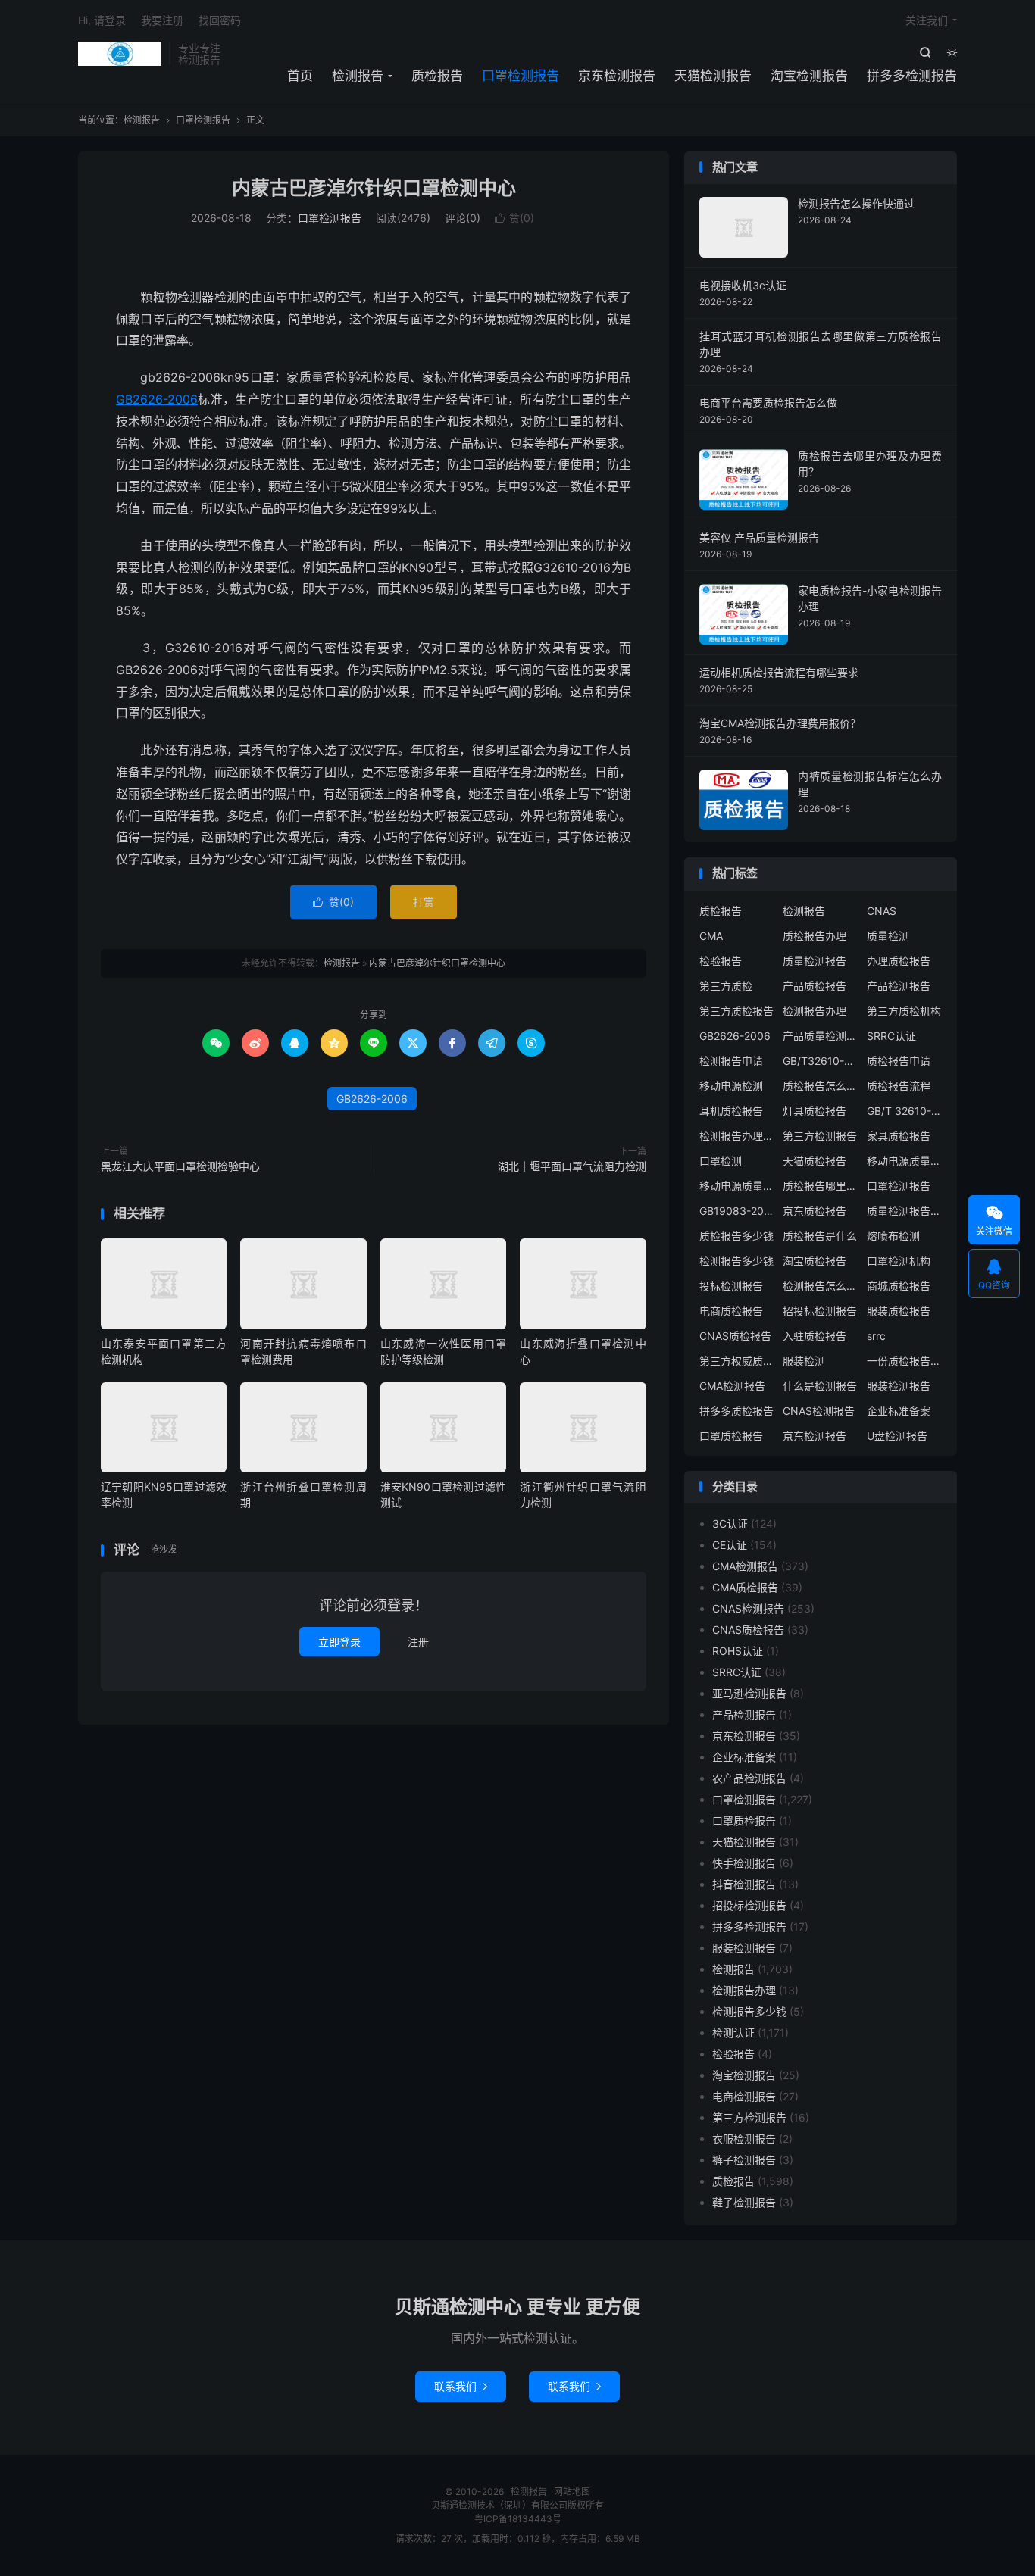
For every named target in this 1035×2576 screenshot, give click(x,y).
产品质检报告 (815, 986)
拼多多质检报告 (736, 1411)
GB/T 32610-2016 (905, 1111)
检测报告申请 (731, 1061)
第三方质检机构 (904, 1011)
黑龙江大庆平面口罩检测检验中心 (180, 1166)
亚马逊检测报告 (749, 1693)
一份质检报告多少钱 (905, 1361)
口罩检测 (721, 1161)
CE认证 (730, 1545)
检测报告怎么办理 (821, 1286)
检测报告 (120, 54)
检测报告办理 (815, 1011)
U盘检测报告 (897, 1436)
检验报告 (721, 961)
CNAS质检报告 (735, 1336)
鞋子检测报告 (744, 2202)
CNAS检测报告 (819, 1411)
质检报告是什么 (820, 1236)
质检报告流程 (899, 1086)
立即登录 (339, 1642)
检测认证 (733, 2033)
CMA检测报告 (732, 1386)
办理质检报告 (899, 961)
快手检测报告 (744, 1863)
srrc (876, 1336)
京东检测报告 (617, 76)
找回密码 (220, 20)
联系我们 (461, 2386)
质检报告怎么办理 (821, 1086)
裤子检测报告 (744, 2160)
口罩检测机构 (899, 1261)
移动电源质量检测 (737, 1186)
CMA (711, 936)
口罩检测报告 (521, 76)
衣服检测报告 (744, 2139)
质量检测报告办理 (905, 1211)
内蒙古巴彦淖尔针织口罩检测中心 (374, 188)
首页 (300, 76)
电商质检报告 (731, 1311)
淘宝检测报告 (809, 76)
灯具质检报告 (815, 1111)
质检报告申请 (899, 1061)
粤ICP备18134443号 (518, 2519)
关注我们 (927, 20)
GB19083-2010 (737, 1211)
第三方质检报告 (736, 1011)
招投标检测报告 (820, 1311)
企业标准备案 (899, 1411)
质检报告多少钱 (736, 1236)
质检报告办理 (815, 936)
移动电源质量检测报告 (905, 1161)
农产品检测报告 (749, 1778)
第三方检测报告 (820, 1136)
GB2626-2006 (157, 399)
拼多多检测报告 (912, 76)
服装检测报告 (899, 1386)
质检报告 (437, 76)
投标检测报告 (731, 1286)
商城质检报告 (899, 1286)
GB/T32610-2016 (821, 1061)
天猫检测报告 (713, 76)
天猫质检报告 (815, 1161)
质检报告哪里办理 (821, 1186)
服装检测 (804, 1361)
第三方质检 (726, 986)
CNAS (882, 911)
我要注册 (162, 20)
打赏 (424, 902)
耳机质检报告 (731, 1111)
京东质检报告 (815, 1211)
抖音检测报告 (744, 1884)
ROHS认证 (738, 1651)
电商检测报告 (744, 2096)
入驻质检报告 (815, 1336)
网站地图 (572, 2492)
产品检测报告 (899, 986)
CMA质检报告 (745, 1587)
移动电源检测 (731, 1086)
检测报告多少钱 (736, 1261)
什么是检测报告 (820, 1386)
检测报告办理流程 (737, 1136)
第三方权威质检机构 (737, 1361)
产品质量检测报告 (821, 1036)
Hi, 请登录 (102, 20)
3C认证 (730, 1524)
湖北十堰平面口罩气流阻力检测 (572, 1166)
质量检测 (888, 936)
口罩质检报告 (731, 1436)
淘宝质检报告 (815, 1261)
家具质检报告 (899, 1136)
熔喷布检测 (893, 1236)
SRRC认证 (891, 1036)
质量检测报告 (815, 961)
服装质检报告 (899, 1311)
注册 (418, 1642)
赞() (514, 218)
